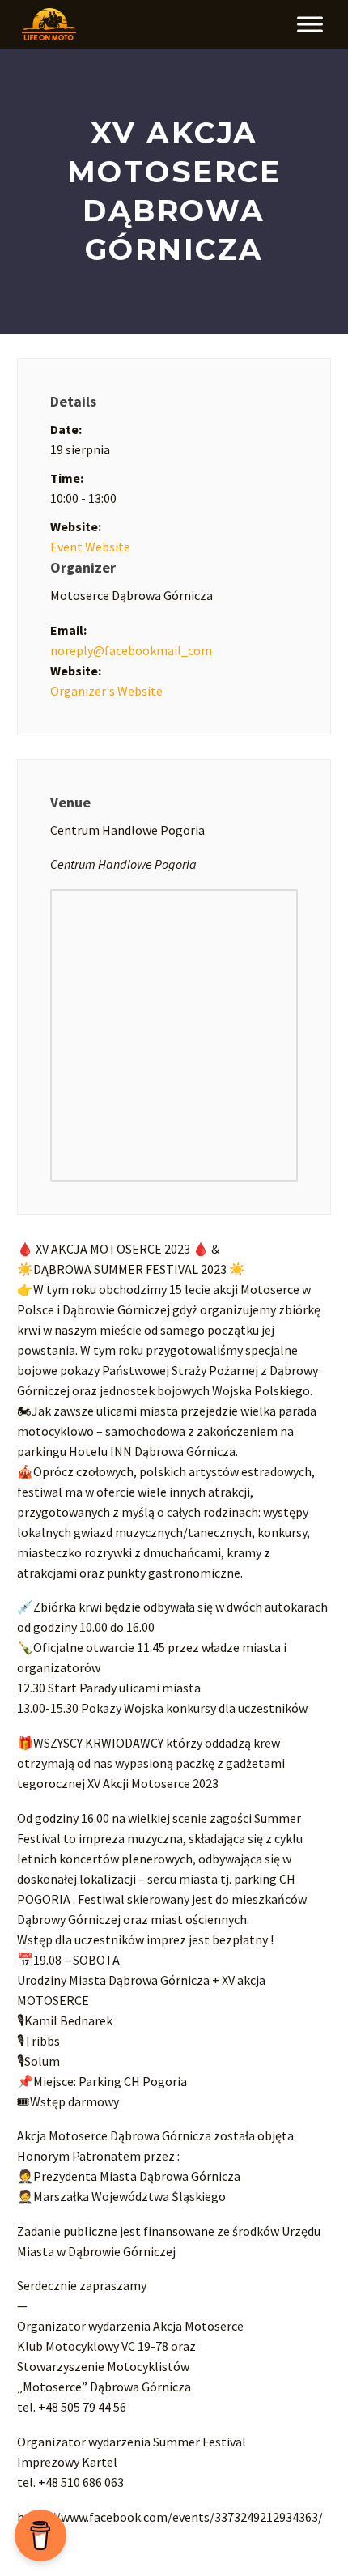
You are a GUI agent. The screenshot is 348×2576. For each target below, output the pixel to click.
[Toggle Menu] (310, 24)
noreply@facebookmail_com (131, 650)
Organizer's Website (106, 691)
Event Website (90, 547)
